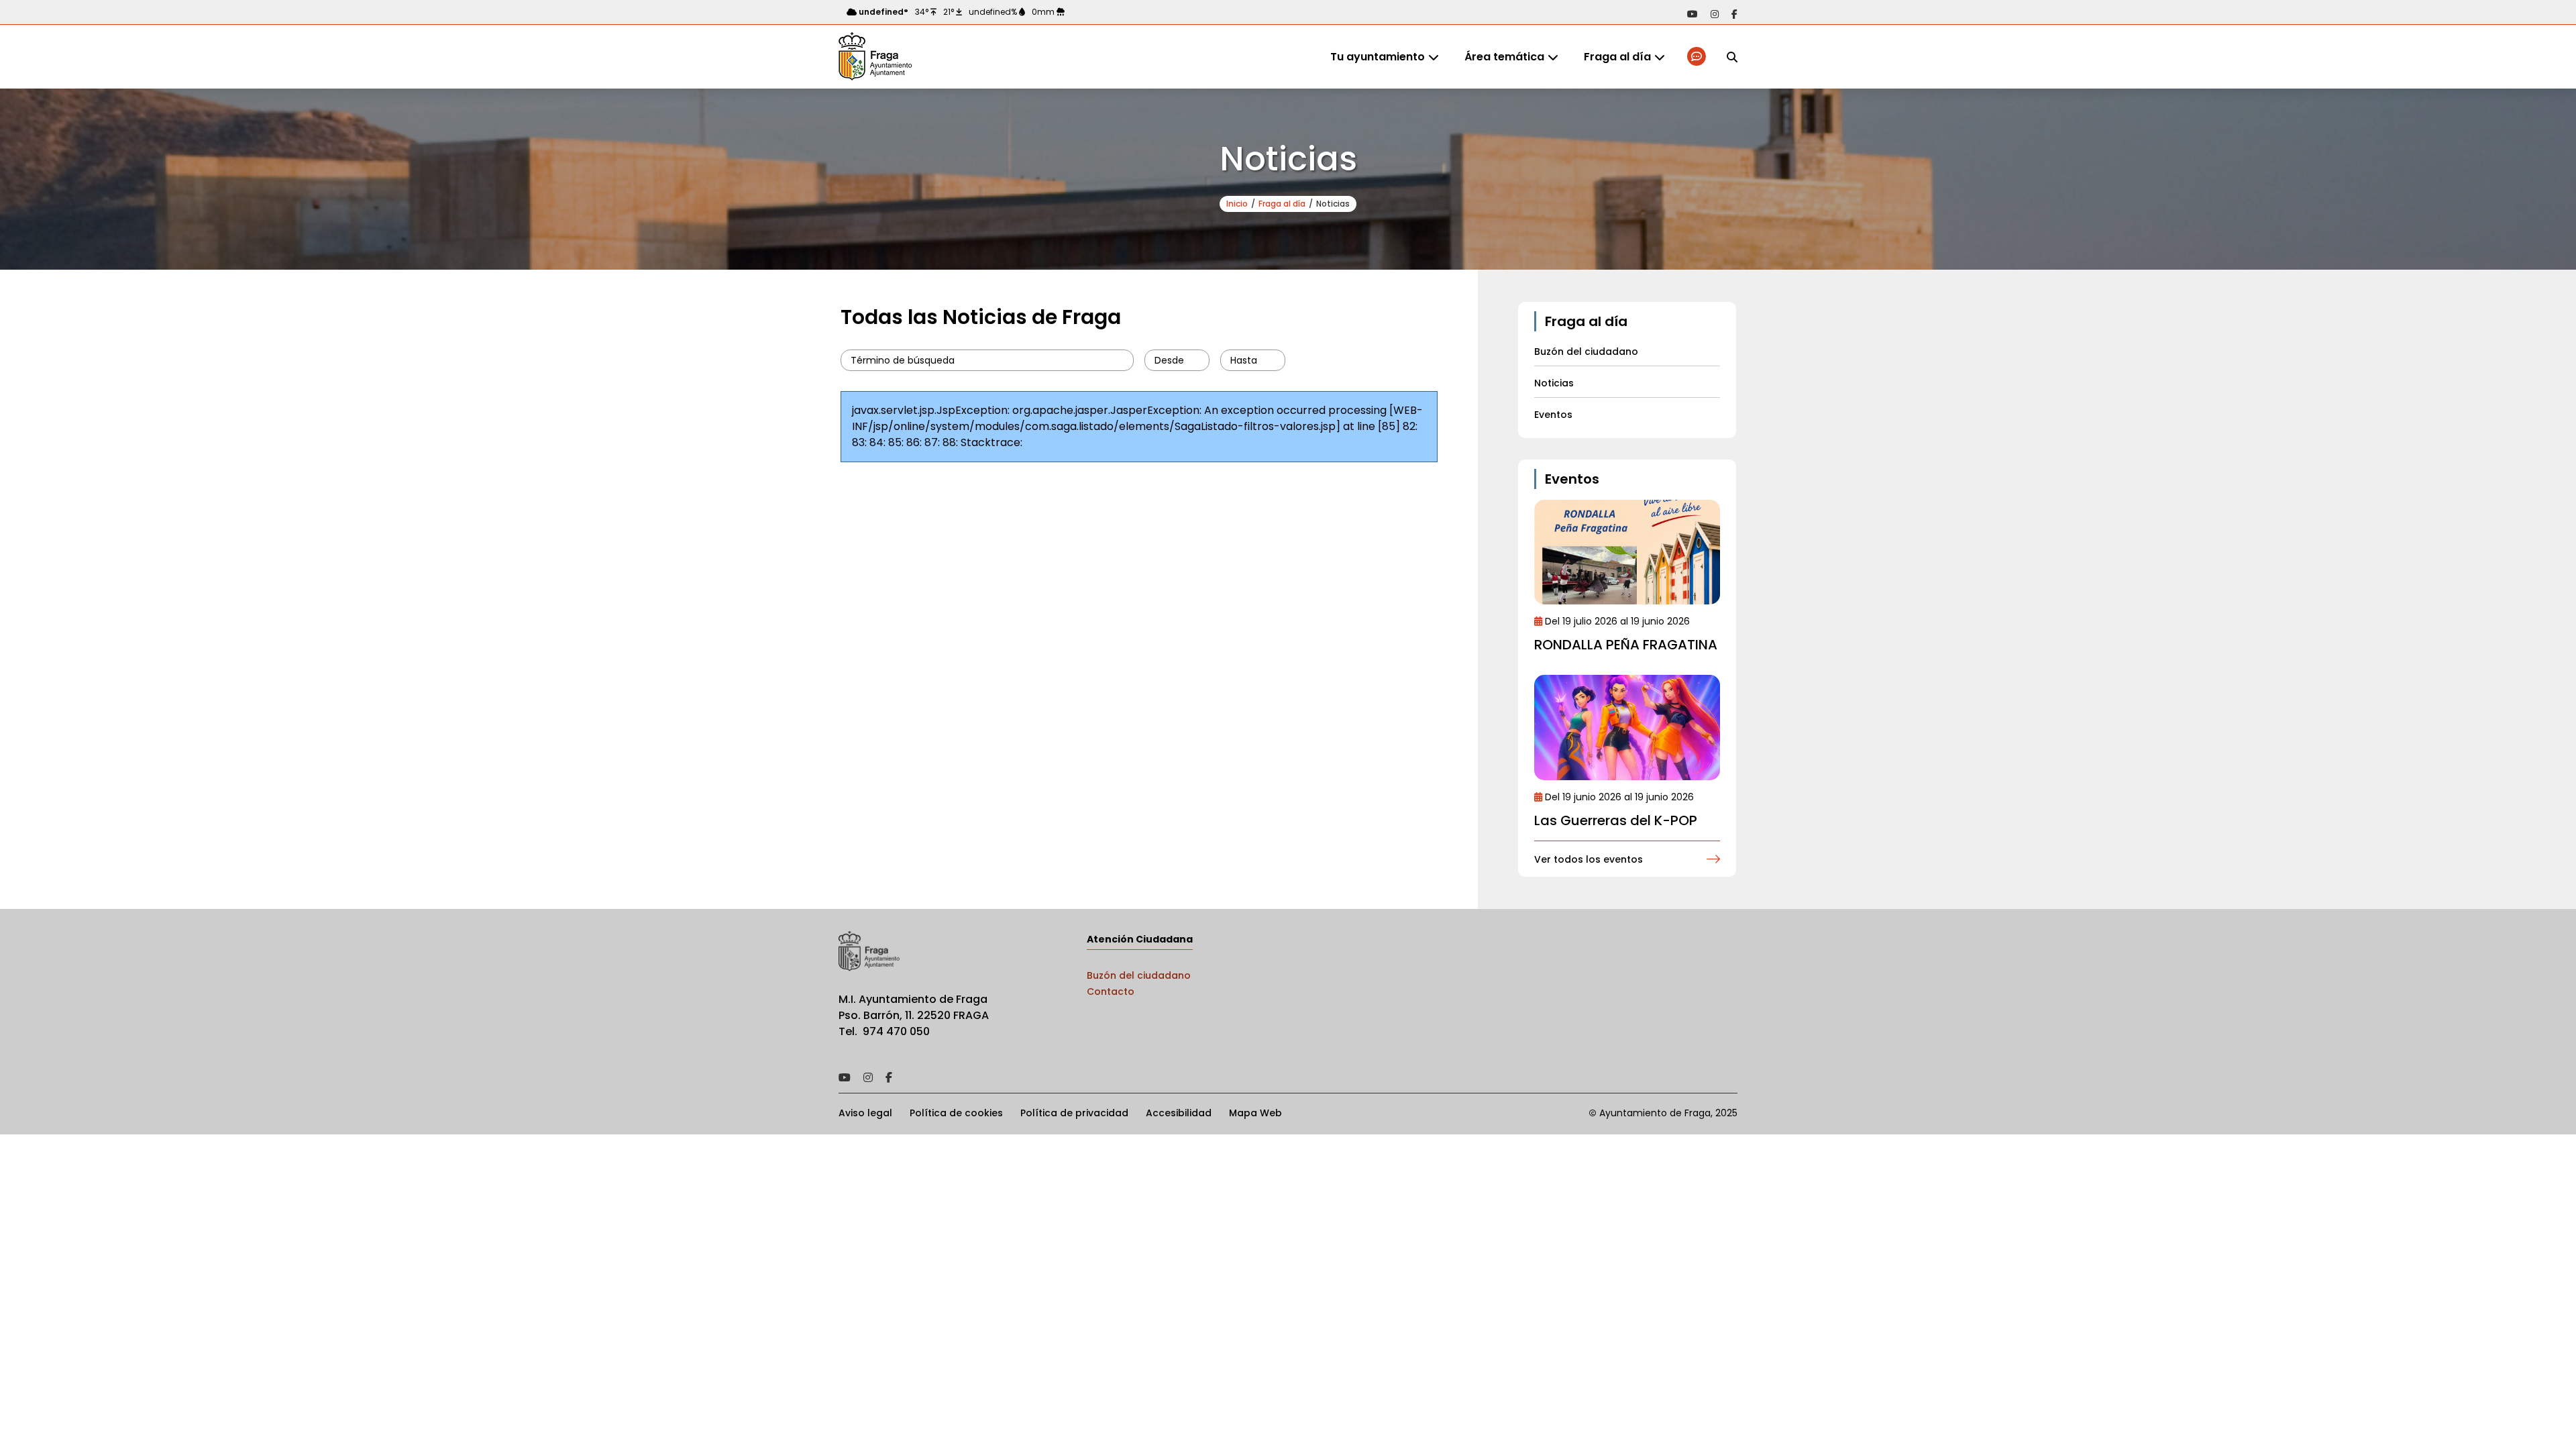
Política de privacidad (1074, 1113)
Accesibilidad (1179, 1113)
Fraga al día (1617, 57)
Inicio (1237, 204)
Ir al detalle (1627, 552)
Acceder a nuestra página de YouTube (1693, 14)
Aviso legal (865, 1113)
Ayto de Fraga (875, 57)
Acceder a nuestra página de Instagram (1715, 14)
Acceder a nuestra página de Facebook (1734, 14)
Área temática (1504, 57)
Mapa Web (1255, 1113)
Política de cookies (956, 1113)
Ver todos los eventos (1589, 859)
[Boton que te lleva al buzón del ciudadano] (1698, 57)
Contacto (1111, 991)
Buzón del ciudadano (1139, 975)
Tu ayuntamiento (1378, 57)
